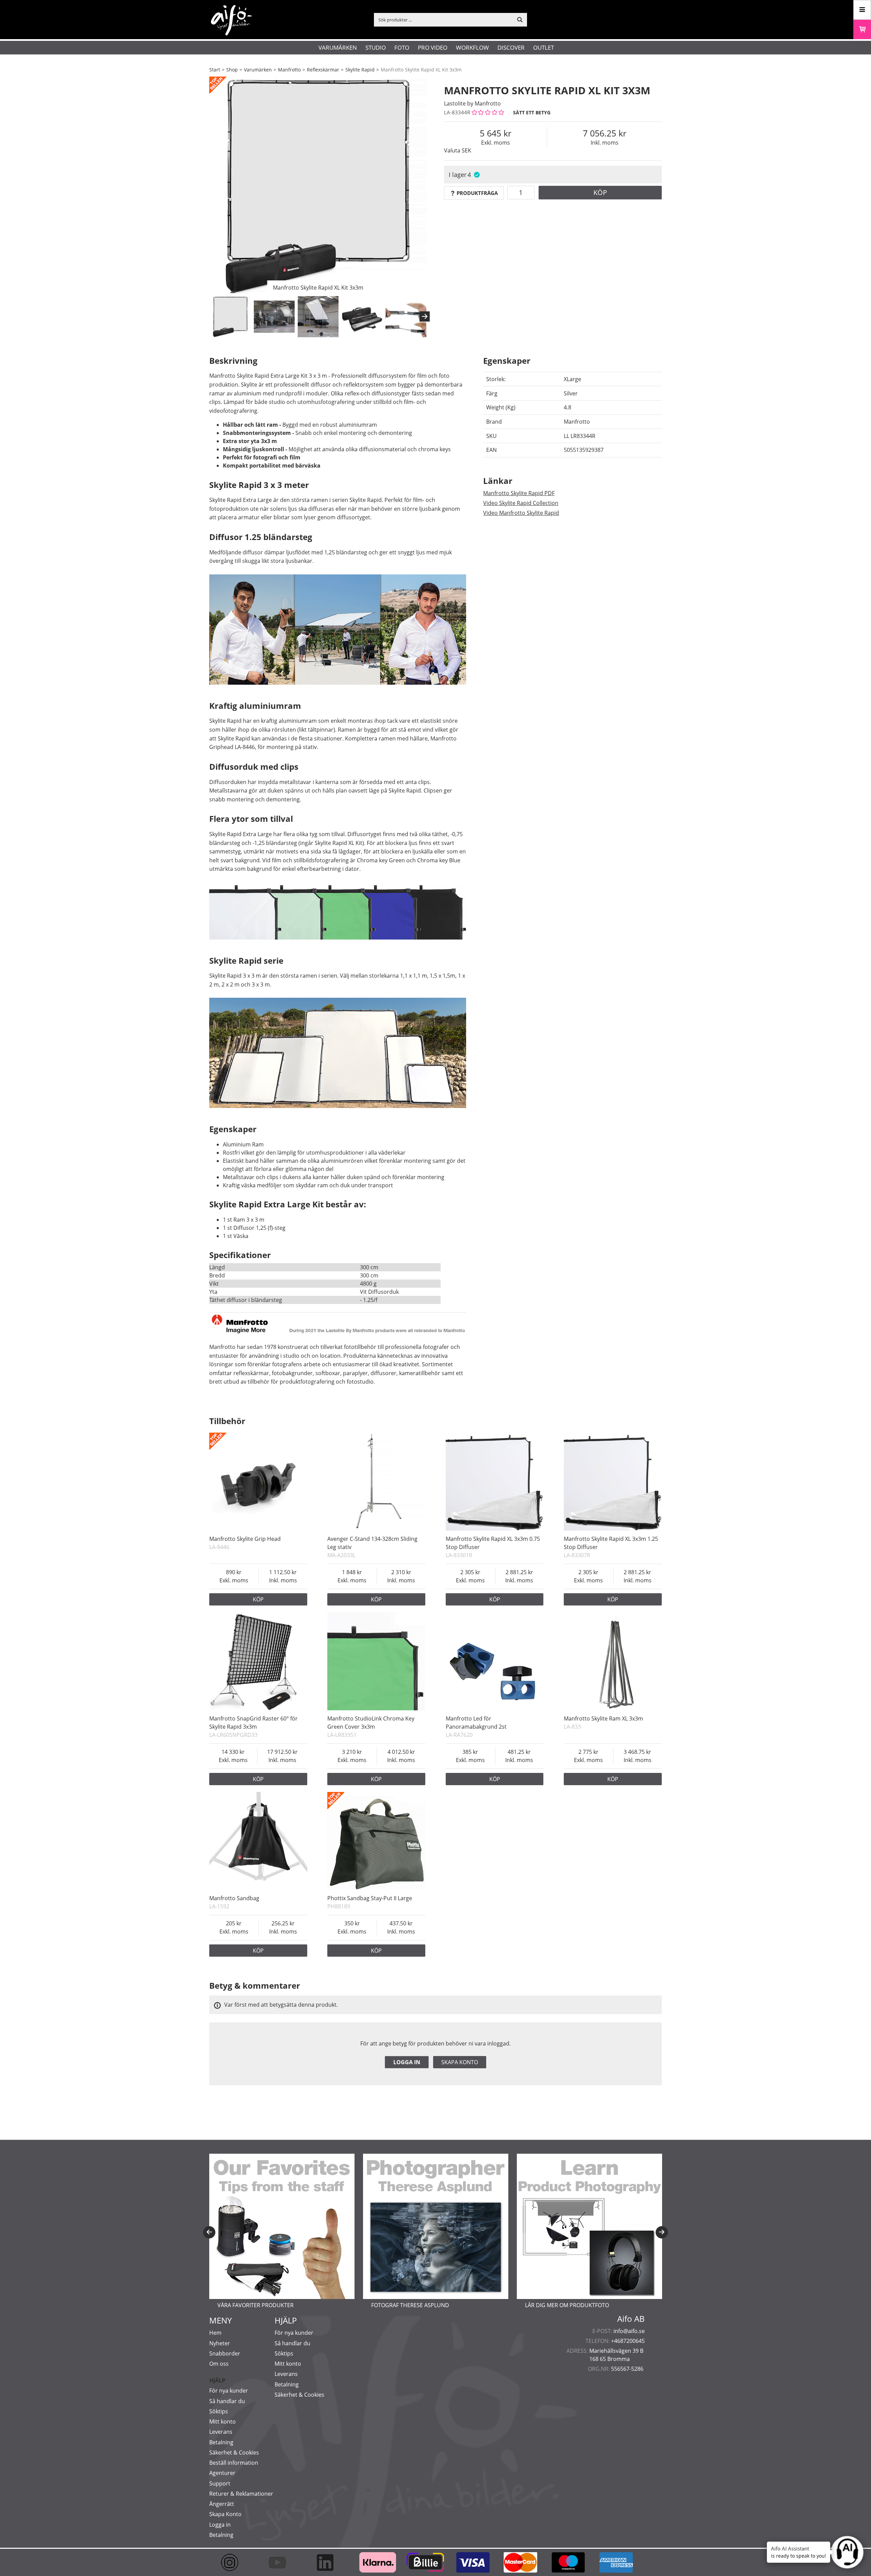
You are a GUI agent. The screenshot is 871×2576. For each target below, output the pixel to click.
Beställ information (234, 2463)
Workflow (472, 47)
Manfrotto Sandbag (234, 1898)
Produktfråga (477, 193)
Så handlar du (227, 2401)
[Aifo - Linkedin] (328, 2562)
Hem (215, 2333)
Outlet (544, 47)
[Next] (425, 316)
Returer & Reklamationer (241, 2494)
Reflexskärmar (323, 70)
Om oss (219, 2364)
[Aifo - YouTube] (281, 2562)
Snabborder (225, 2353)
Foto (402, 47)
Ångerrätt (222, 2504)
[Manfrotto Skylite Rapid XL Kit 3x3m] (318, 185)
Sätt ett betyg (532, 112)
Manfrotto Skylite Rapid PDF (519, 493)
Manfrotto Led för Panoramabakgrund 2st (476, 1723)
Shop (232, 70)
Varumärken (338, 47)
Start (215, 70)
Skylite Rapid (360, 70)
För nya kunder (229, 2391)
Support (220, 2483)
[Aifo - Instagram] (233, 2562)
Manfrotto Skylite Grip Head (245, 1539)
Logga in (407, 2062)
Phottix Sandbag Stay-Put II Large (370, 1898)
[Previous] (209, 2232)
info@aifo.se (629, 2331)
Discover (511, 47)
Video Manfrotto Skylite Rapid (521, 513)
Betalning (221, 2442)
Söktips (219, 2411)
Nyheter (220, 2343)
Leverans (221, 2432)
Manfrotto (289, 70)
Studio (376, 47)
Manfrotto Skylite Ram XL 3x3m (603, 1718)
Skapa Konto (225, 2514)
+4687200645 (628, 2341)
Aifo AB (631, 2319)
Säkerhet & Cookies (234, 2452)
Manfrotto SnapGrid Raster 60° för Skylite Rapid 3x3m (253, 1723)
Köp (600, 192)
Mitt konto (223, 2422)
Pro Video (433, 47)
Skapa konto (460, 2062)
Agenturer (222, 2473)
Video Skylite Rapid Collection (521, 503)
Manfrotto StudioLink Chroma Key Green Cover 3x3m (371, 1723)
